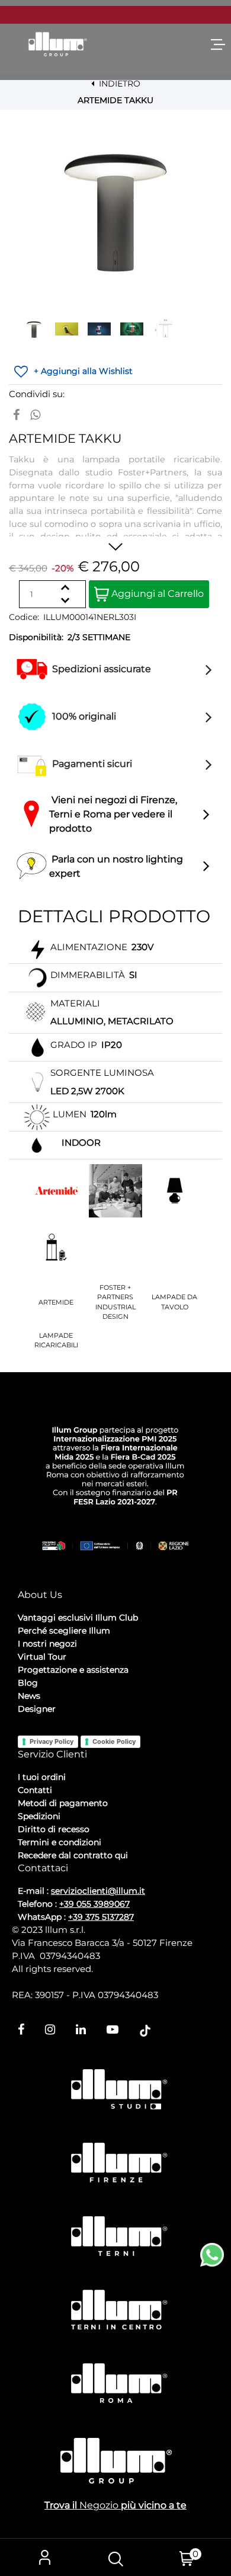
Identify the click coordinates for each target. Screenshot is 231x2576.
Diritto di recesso (54, 1829)
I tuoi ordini (42, 1777)
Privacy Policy (52, 1741)
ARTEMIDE (56, 1302)
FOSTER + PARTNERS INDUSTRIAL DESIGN (115, 1302)
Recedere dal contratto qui (73, 1855)
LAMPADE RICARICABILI (56, 1340)
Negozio (99, 2505)
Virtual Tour (42, 1657)
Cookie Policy (114, 1741)
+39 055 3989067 (94, 1904)
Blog (28, 1683)
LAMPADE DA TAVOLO (174, 1302)
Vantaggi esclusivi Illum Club (78, 1618)
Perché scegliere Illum (64, 1631)
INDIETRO (118, 84)
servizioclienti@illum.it (98, 1891)
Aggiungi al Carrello (156, 594)
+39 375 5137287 (101, 1917)
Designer (37, 1709)
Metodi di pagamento (63, 1803)
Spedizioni (39, 1816)
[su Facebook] (16, 415)
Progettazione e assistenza (73, 1670)
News (29, 1696)
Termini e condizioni (60, 1842)
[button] (115, 210)
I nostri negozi (47, 1644)
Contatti (35, 1790)
